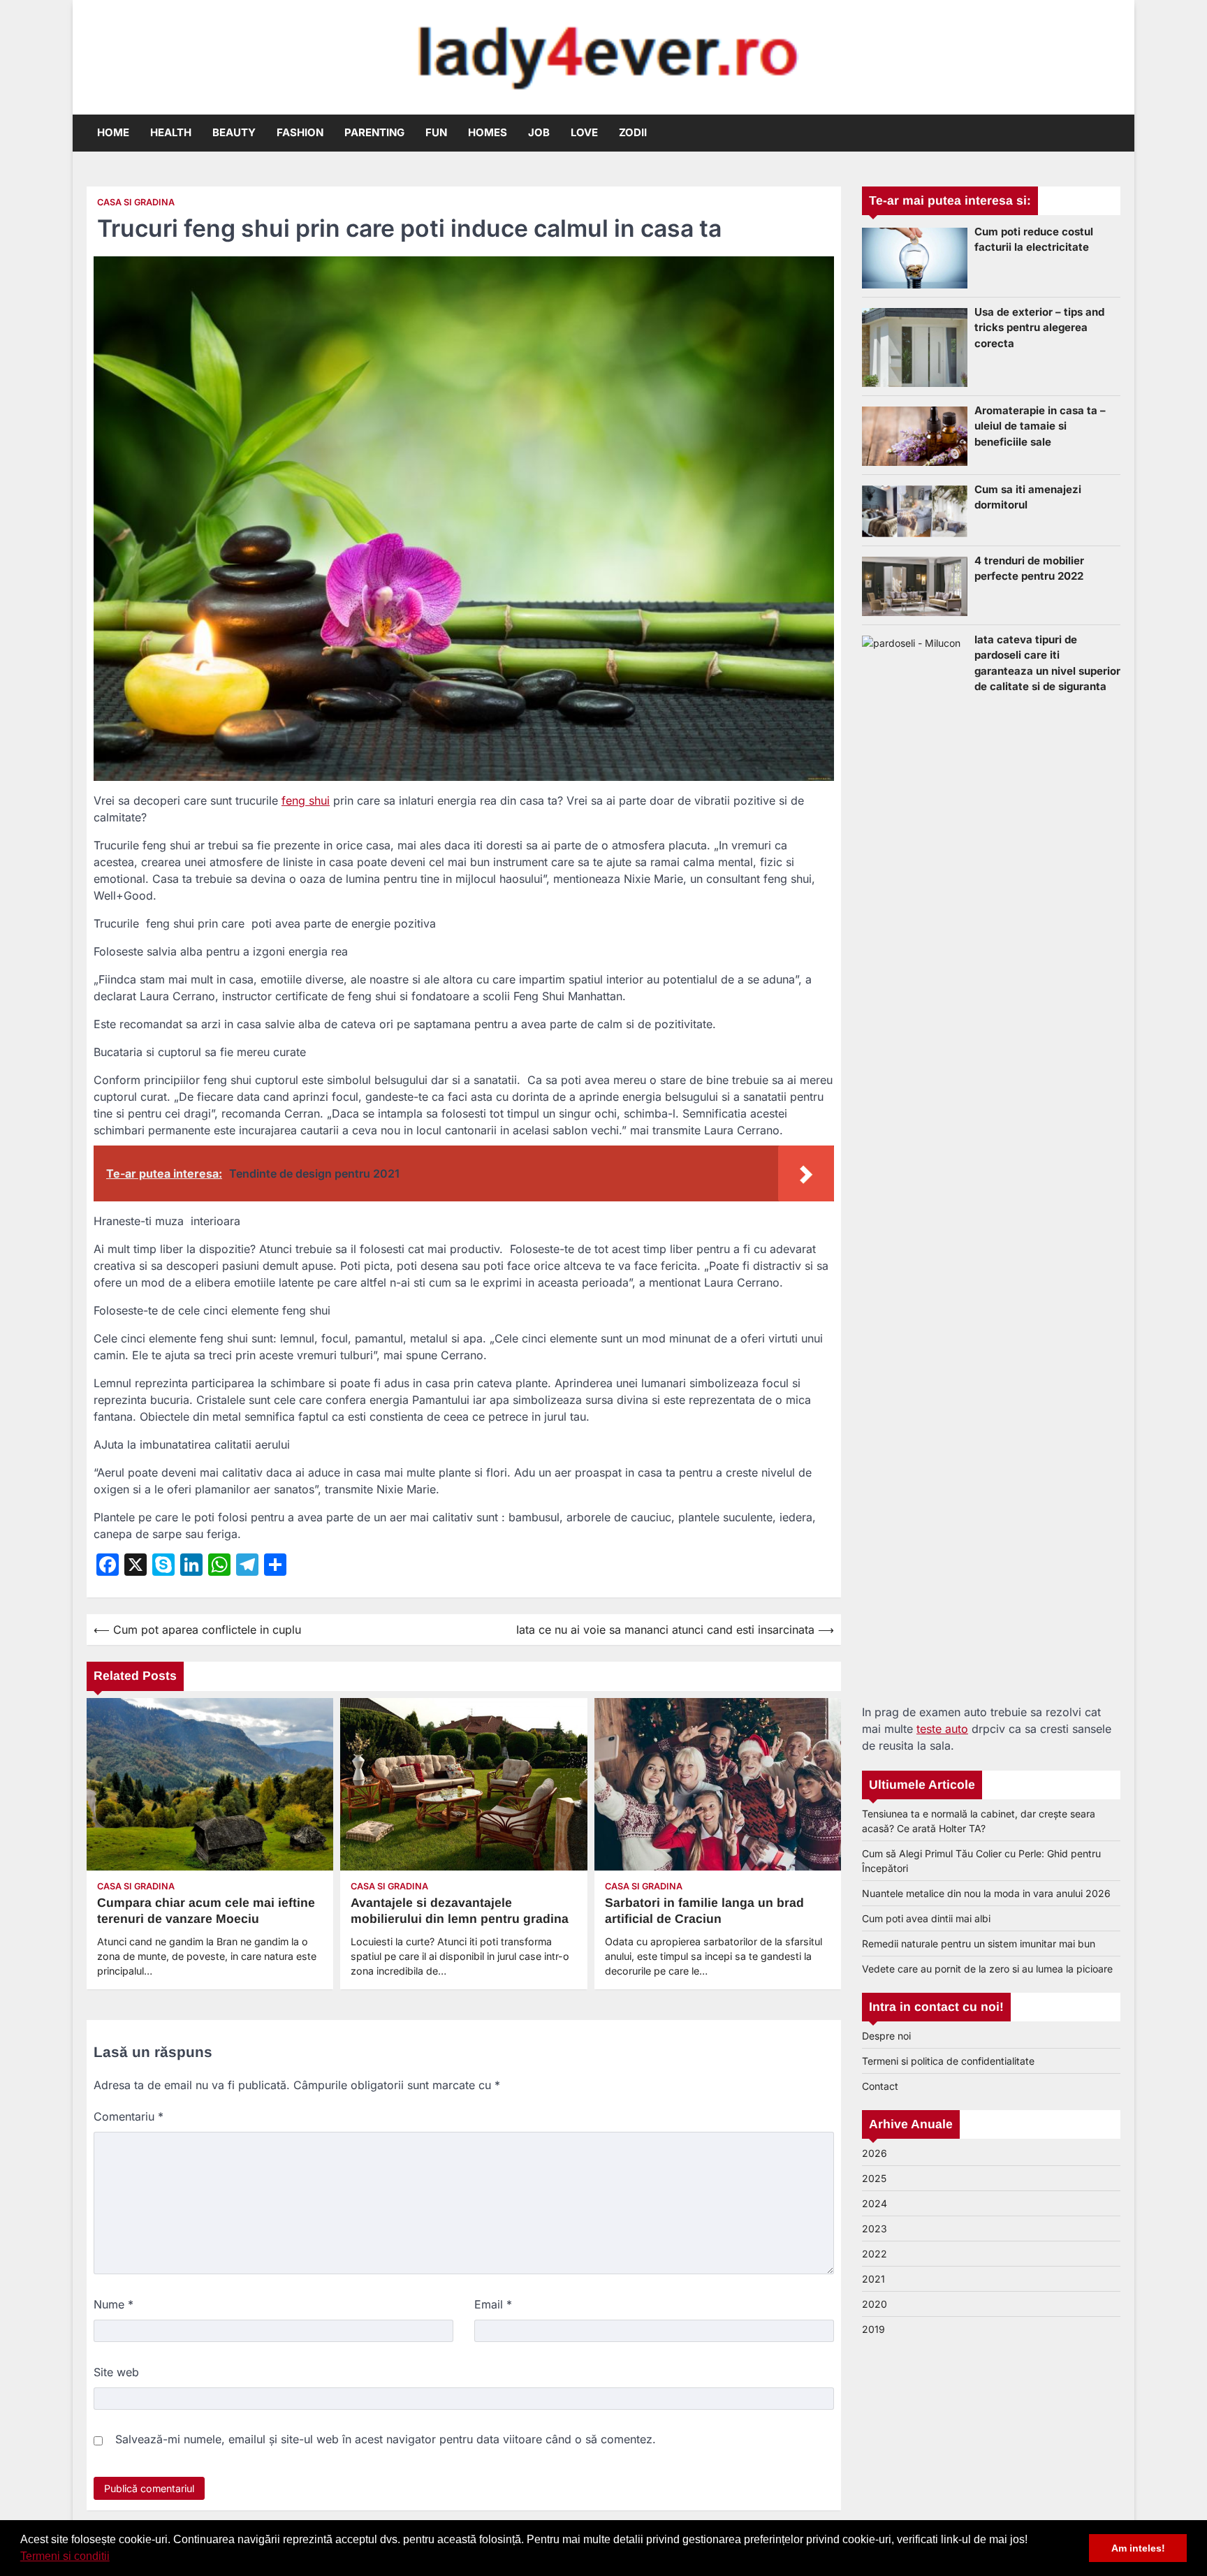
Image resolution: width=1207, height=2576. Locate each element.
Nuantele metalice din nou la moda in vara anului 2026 (986, 1893)
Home (113, 132)
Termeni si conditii (65, 2556)
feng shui (306, 800)
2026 (875, 2153)
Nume (114, 2304)
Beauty (234, 132)
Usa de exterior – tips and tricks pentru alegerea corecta (1039, 328)
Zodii (633, 132)
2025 (874, 2178)
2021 (873, 2279)
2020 (875, 2304)
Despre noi (886, 2036)
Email (493, 2304)
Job (539, 132)
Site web (116, 2372)
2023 (875, 2229)
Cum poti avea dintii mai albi (926, 1918)
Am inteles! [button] (1138, 2548)
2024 (875, 2203)
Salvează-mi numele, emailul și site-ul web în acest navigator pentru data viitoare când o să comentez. (386, 2439)
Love (584, 132)
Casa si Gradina (136, 202)
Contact (880, 2086)
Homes (488, 132)
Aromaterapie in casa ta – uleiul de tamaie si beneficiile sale (1040, 426)
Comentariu (129, 2116)
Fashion (300, 132)
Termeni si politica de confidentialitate (948, 2061)
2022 (875, 2254)
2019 (873, 2329)
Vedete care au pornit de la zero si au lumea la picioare (987, 1969)
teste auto (942, 1729)
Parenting (374, 132)
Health (171, 132)
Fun (436, 132)
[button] (115, 2558)
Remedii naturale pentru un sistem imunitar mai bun (979, 1944)
